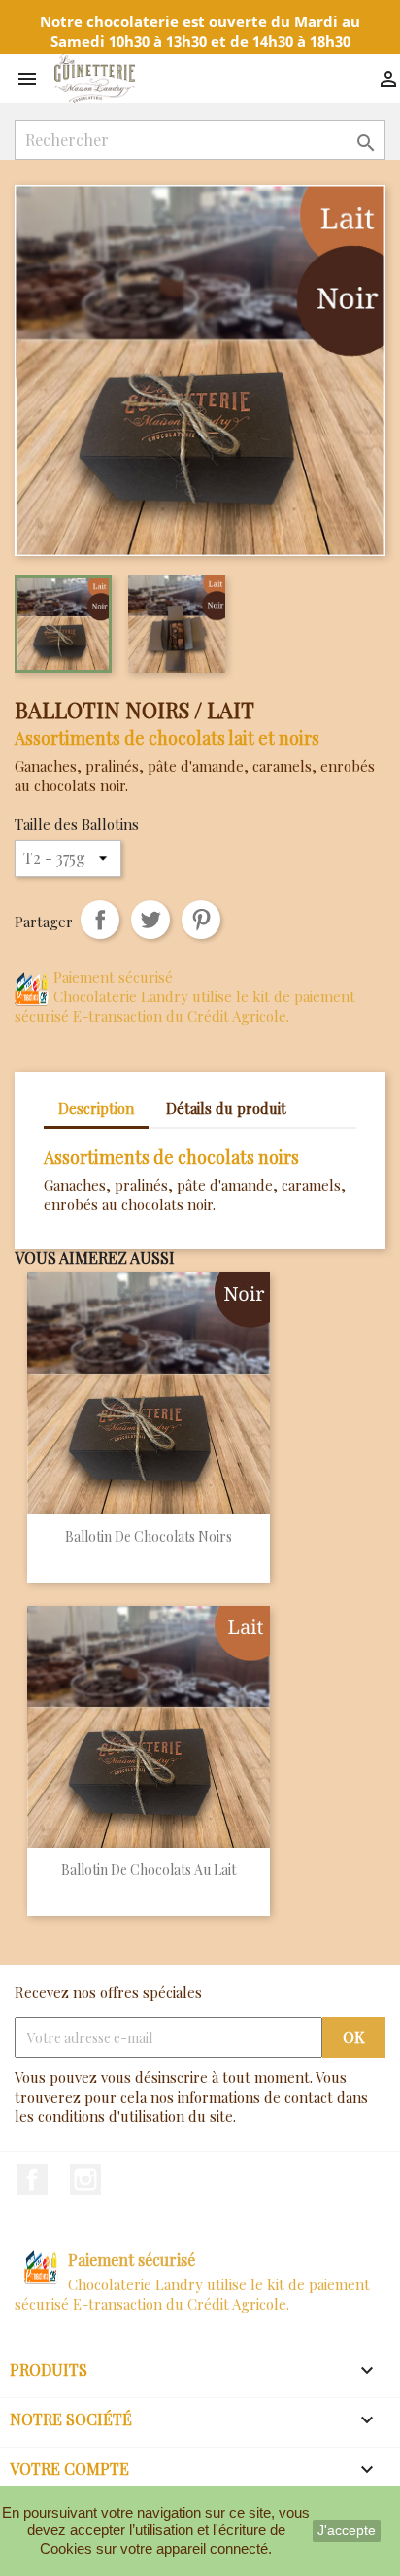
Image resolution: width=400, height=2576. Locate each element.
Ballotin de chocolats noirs (149, 1536)
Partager (100, 920)
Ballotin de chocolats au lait (149, 1870)
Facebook (32, 2179)
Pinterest (201, 920)
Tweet (150, 920)
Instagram (85, 2179)
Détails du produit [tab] (226, 1108)
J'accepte (347, 2530)
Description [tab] (96, 1108)
